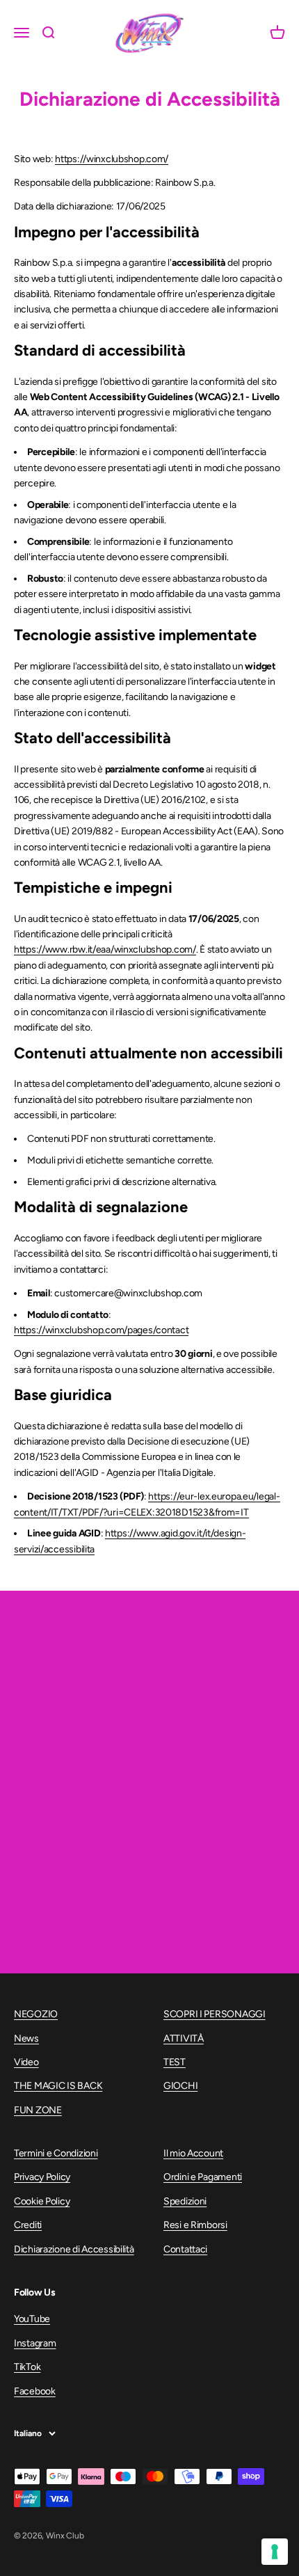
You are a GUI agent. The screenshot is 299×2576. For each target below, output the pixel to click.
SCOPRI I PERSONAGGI (215, 2014)
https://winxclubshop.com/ (112, 159)
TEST (175, 2062)
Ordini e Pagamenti (203, 2177)
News (26, 2038)
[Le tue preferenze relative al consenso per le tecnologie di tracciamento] (275, 2552)
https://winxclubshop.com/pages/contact (101, 1330)
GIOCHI (180, 2086)
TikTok (27, 2367)
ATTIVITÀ (184, 2038)
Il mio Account (193, 2153)
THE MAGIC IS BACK (58, 2086)
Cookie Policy (42, 2201)
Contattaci (185, 2249)
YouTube (32, 2319)
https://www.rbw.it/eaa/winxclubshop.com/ (105, 949)
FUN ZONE (38, 2110)
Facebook (35, 2391)
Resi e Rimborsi (195, 2225)
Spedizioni (185, 2201)
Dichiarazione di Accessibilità (74, 2249)
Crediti (28, 2225)
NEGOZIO (36, 2014)
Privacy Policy (42, 2177)
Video (26, 2062)
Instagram (35, 2343)
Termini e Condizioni (56, 2153)
